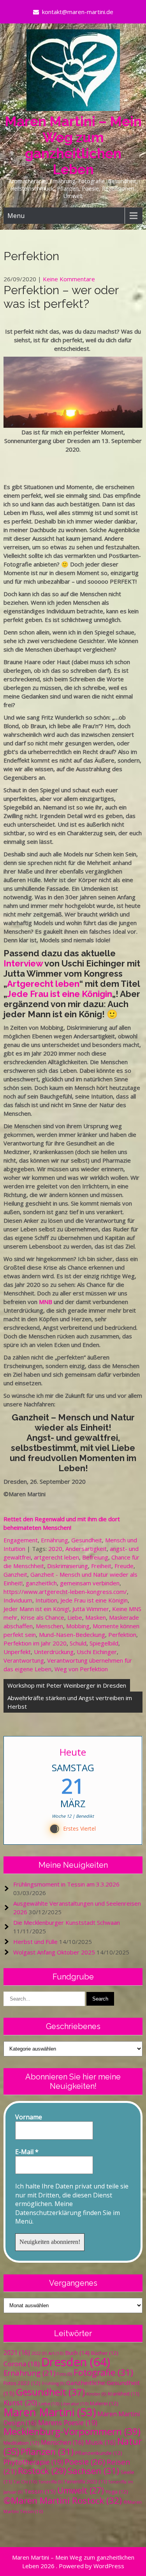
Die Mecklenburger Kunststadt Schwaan (67, 1922)
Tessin (40, 2491)
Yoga (117, 2492)
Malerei (104, 2403)
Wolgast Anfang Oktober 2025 (54, 1952)
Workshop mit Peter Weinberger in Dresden (67, 1685)
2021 (17, 2353)
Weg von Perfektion (81, 1669)
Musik (100, 2442)
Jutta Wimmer (91, 1609)
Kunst (20, 2403)
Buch (77, 2353)
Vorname (29, 2117)
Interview (23, 963)
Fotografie (103, 2372)
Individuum (18, 1600)
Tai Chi (25, 2482)
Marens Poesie (68, 2422)
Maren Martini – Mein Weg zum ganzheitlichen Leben (73, 145)
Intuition (46, 1600)
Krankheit (123, 2394)
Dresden (76, 2362)
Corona (22, 2364)
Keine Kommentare (69, 279)
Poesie (85, 2462)
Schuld (78, 1643)
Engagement (21, 1540)
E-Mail (27, 2152)
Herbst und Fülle (35, 1942)
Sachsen (93, 2471)
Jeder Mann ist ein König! (36, 1609)
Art (56, 2353)
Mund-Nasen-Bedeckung (72, 1635)
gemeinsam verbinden (90, 1583)
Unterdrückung (54, 1652)
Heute (73, 1752)
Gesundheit (87, 1540)
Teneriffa (51, 2482)
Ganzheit (15, 1574)
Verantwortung (24, 1660)
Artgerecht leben (43, 984)
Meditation (21, 2443)
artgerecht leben (56, 1557)
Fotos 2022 (22, 2383)
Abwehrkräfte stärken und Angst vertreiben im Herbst (70, 1702)
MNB (46, 1302)
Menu (16, 216)
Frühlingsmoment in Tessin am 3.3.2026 (66, 1884)
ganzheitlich (41, 1583)
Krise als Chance (42, 1617)
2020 (55, 1549)
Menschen (49, 1626)
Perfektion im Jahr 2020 (35, 1643)
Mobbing (78, 1626)
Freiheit (101, 1566)
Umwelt (81, 2490)
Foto (64, 2374)
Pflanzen (47, 2452)
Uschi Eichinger (97, 1652)
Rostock (42, 2471)
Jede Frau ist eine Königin (60, 994)
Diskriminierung (68, 1566)
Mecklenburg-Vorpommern (72, 2431)
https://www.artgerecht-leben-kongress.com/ (65, 1592)
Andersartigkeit (86, 1549)
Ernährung (55, 1540)
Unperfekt (17, 1652)
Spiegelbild (104, 1643)
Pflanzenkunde (99, 2453)
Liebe (75, 1617)
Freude (124, 1566)
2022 (39, 2353)
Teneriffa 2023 (85, 2482)
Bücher (105, 2353)
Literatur (75, 2404)
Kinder (96, 2394)
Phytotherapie (33, 2462)
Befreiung (95, 1557)
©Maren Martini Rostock (63, 2500)
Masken (96, 1617)
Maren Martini (50, 2412)
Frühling (53, 2383)
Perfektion (122, 1635)
